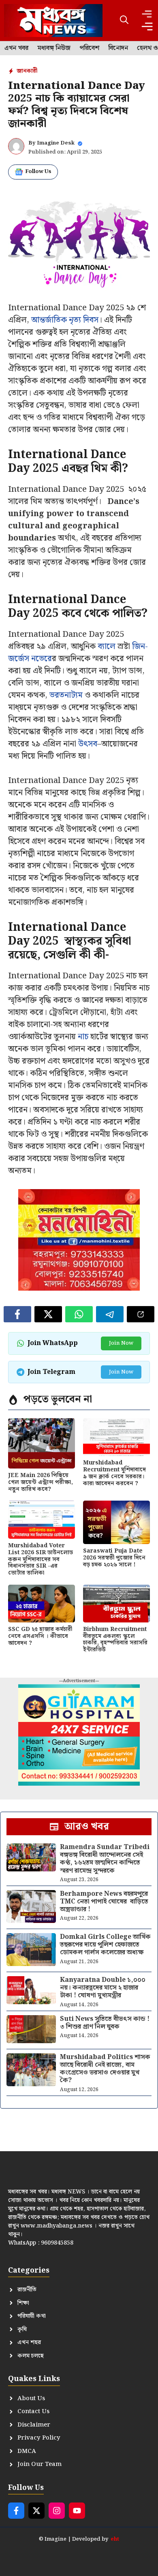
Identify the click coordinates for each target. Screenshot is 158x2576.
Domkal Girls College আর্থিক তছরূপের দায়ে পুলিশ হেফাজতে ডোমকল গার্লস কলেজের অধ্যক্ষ (105, 1945)
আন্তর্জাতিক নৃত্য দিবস (64, 320)
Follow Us (38, 172)
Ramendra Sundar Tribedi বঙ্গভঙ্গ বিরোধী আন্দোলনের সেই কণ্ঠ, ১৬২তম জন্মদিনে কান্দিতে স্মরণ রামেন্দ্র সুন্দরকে (105, 1859)
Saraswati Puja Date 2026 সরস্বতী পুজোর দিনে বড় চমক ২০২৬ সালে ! (114, 1558)
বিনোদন (118, 48)
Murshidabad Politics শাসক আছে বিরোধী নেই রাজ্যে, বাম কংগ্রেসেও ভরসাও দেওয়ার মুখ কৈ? (105, 2069)
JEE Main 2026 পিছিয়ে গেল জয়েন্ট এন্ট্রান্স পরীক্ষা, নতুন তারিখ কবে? (41, 1482)
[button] (124, 21)
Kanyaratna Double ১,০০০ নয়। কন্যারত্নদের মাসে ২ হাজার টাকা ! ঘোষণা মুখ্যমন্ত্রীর (103, 1988)
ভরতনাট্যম (66, 695)
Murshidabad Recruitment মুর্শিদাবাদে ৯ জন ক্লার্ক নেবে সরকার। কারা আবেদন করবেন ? (114, 1473)
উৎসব (88, 744)
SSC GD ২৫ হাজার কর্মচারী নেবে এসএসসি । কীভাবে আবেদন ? (40, 1636)
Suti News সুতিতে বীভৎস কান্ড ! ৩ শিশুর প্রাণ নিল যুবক (105, 2023)
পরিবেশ (89, 48)
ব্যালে (107, 647)
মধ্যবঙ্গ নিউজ (54, 48)
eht (115, 2539)
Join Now (121, 1343)
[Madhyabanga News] (53, 21)
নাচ (83, 1037)
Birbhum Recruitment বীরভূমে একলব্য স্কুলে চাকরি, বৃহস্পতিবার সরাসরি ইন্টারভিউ (115, 1639)
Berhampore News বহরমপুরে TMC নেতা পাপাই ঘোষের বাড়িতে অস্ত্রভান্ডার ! (104, 1902)
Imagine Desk (56, 143)
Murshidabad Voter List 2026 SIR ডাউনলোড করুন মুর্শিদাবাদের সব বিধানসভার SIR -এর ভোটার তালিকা (41, 1559)
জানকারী (27, 71)
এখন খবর (16, 48)
